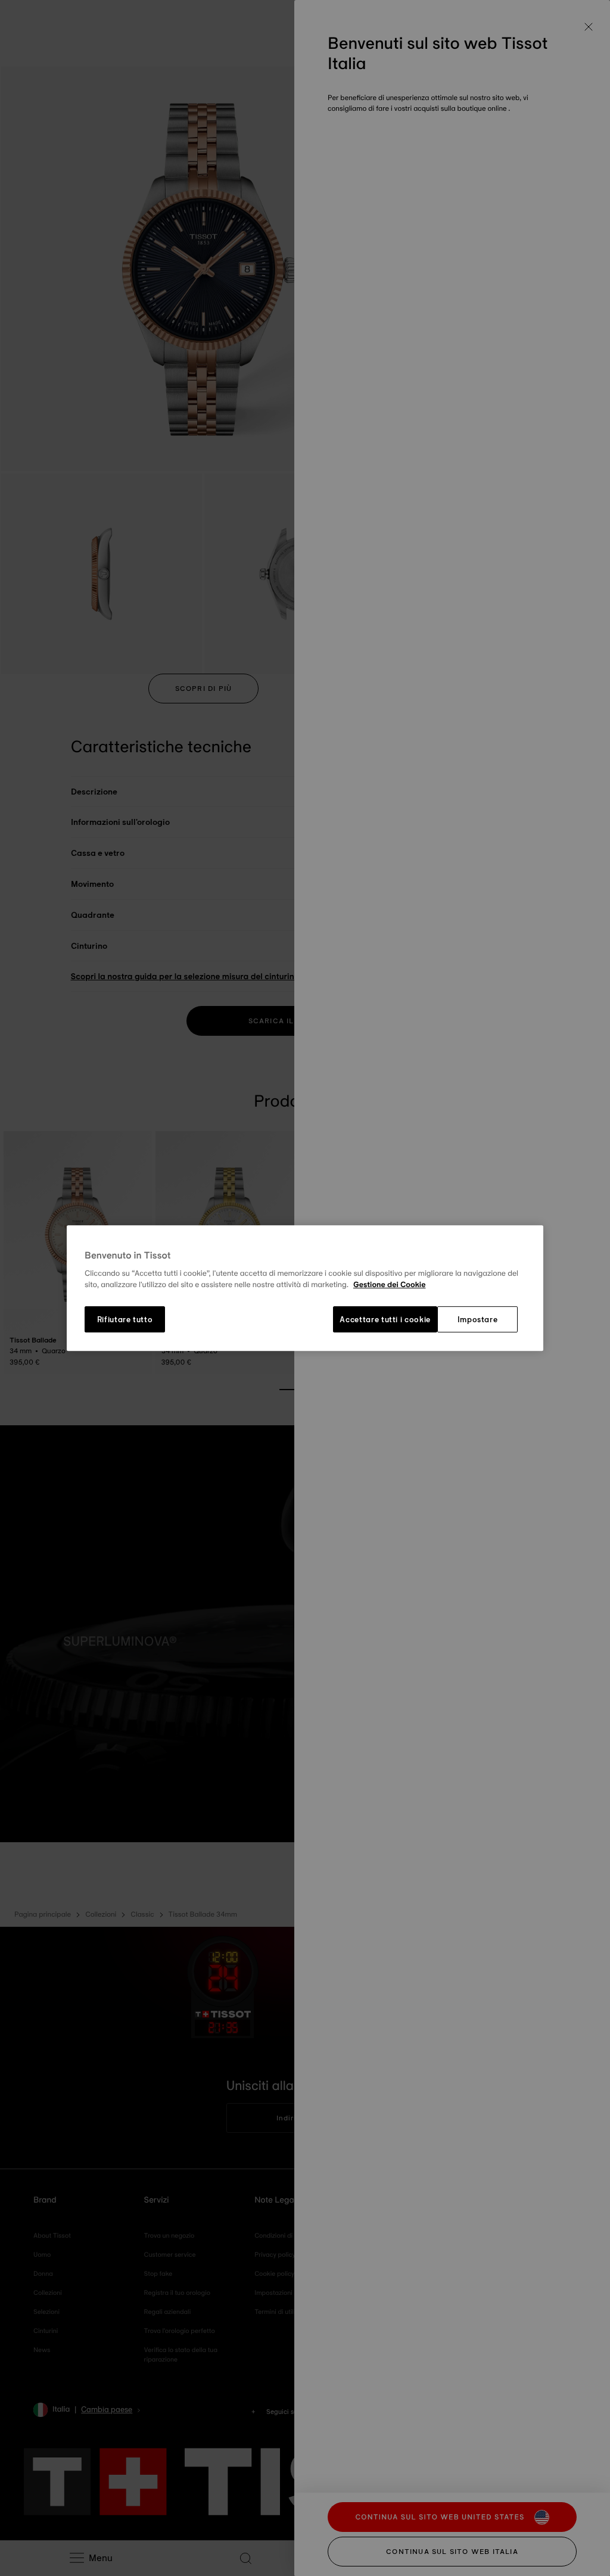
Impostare (478, 1319)
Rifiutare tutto (125, 1319)
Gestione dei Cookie (390, 1285)
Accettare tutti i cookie (385, 1319)
